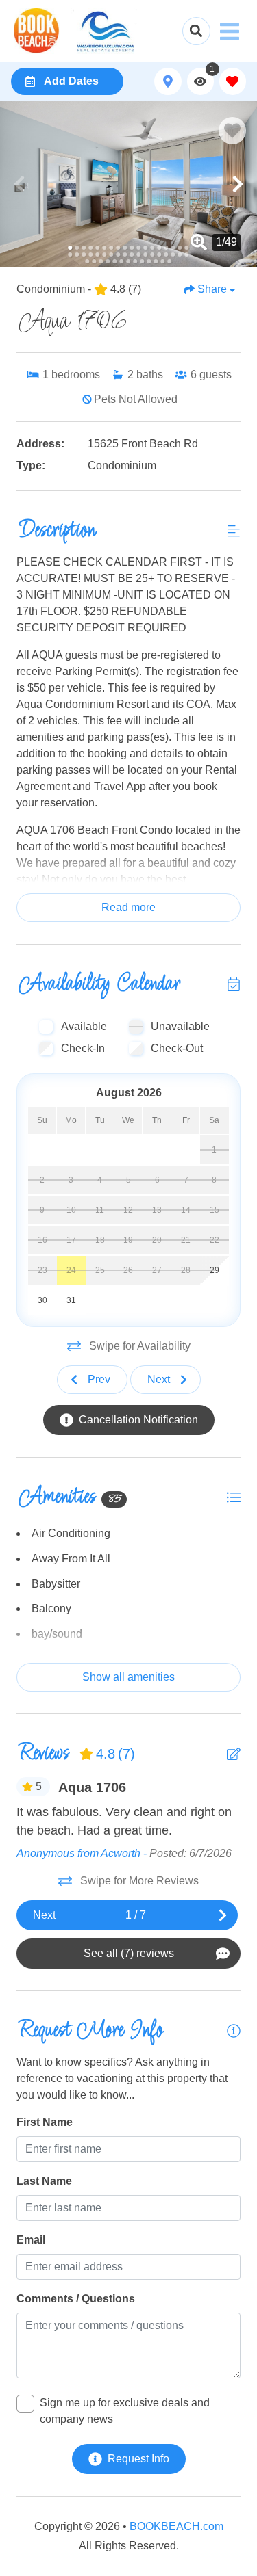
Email (31, 2240)
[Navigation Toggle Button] (230, 31)
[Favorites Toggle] (233, 81)
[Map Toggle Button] (168, 81)
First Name (45, 2122)
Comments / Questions (76, 2299)
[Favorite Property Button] (232, 131)
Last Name (44, 2181)
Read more (128, 907)
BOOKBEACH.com (176, 2526)
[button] (19, 184)
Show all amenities (128, 1677)
